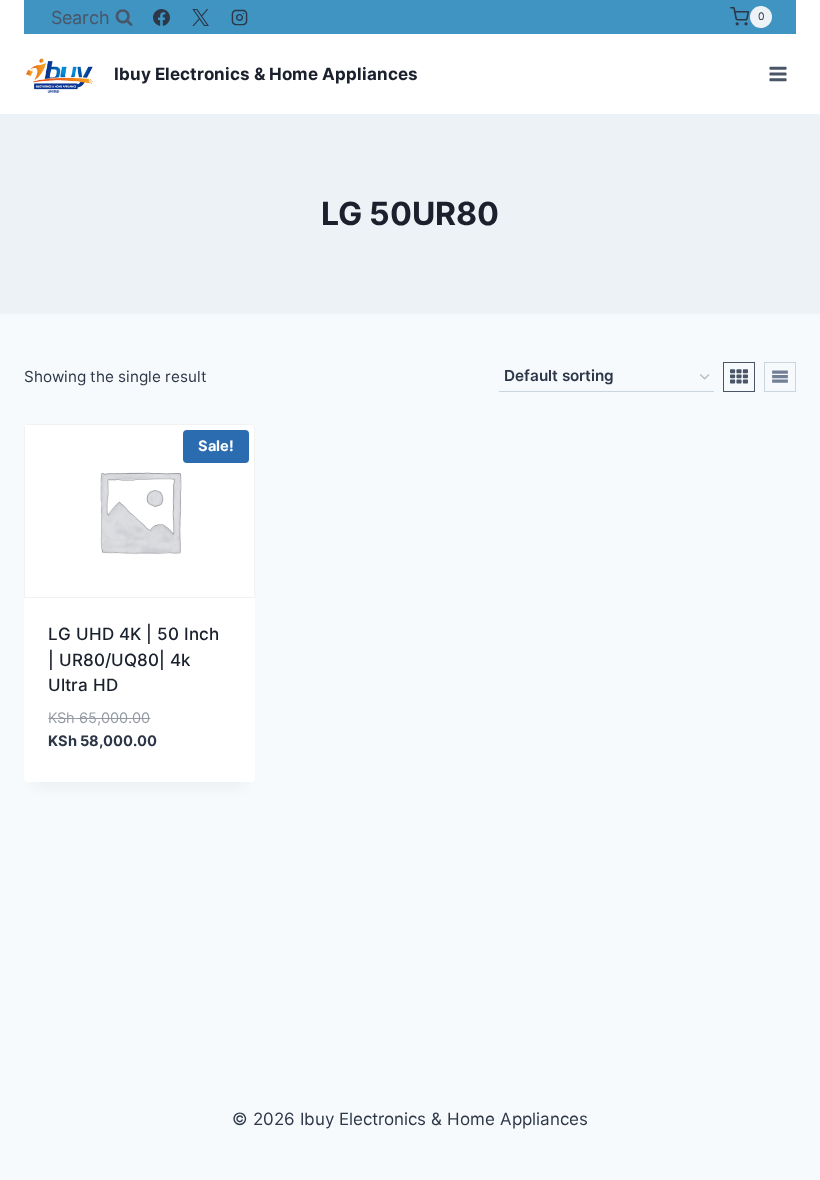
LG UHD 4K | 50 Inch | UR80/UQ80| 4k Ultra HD (133, 659)
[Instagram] (240, 17)
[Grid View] (739, 377)
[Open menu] (777, 73)
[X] (201, 17)
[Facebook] (162, 17)
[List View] (780, 377)
